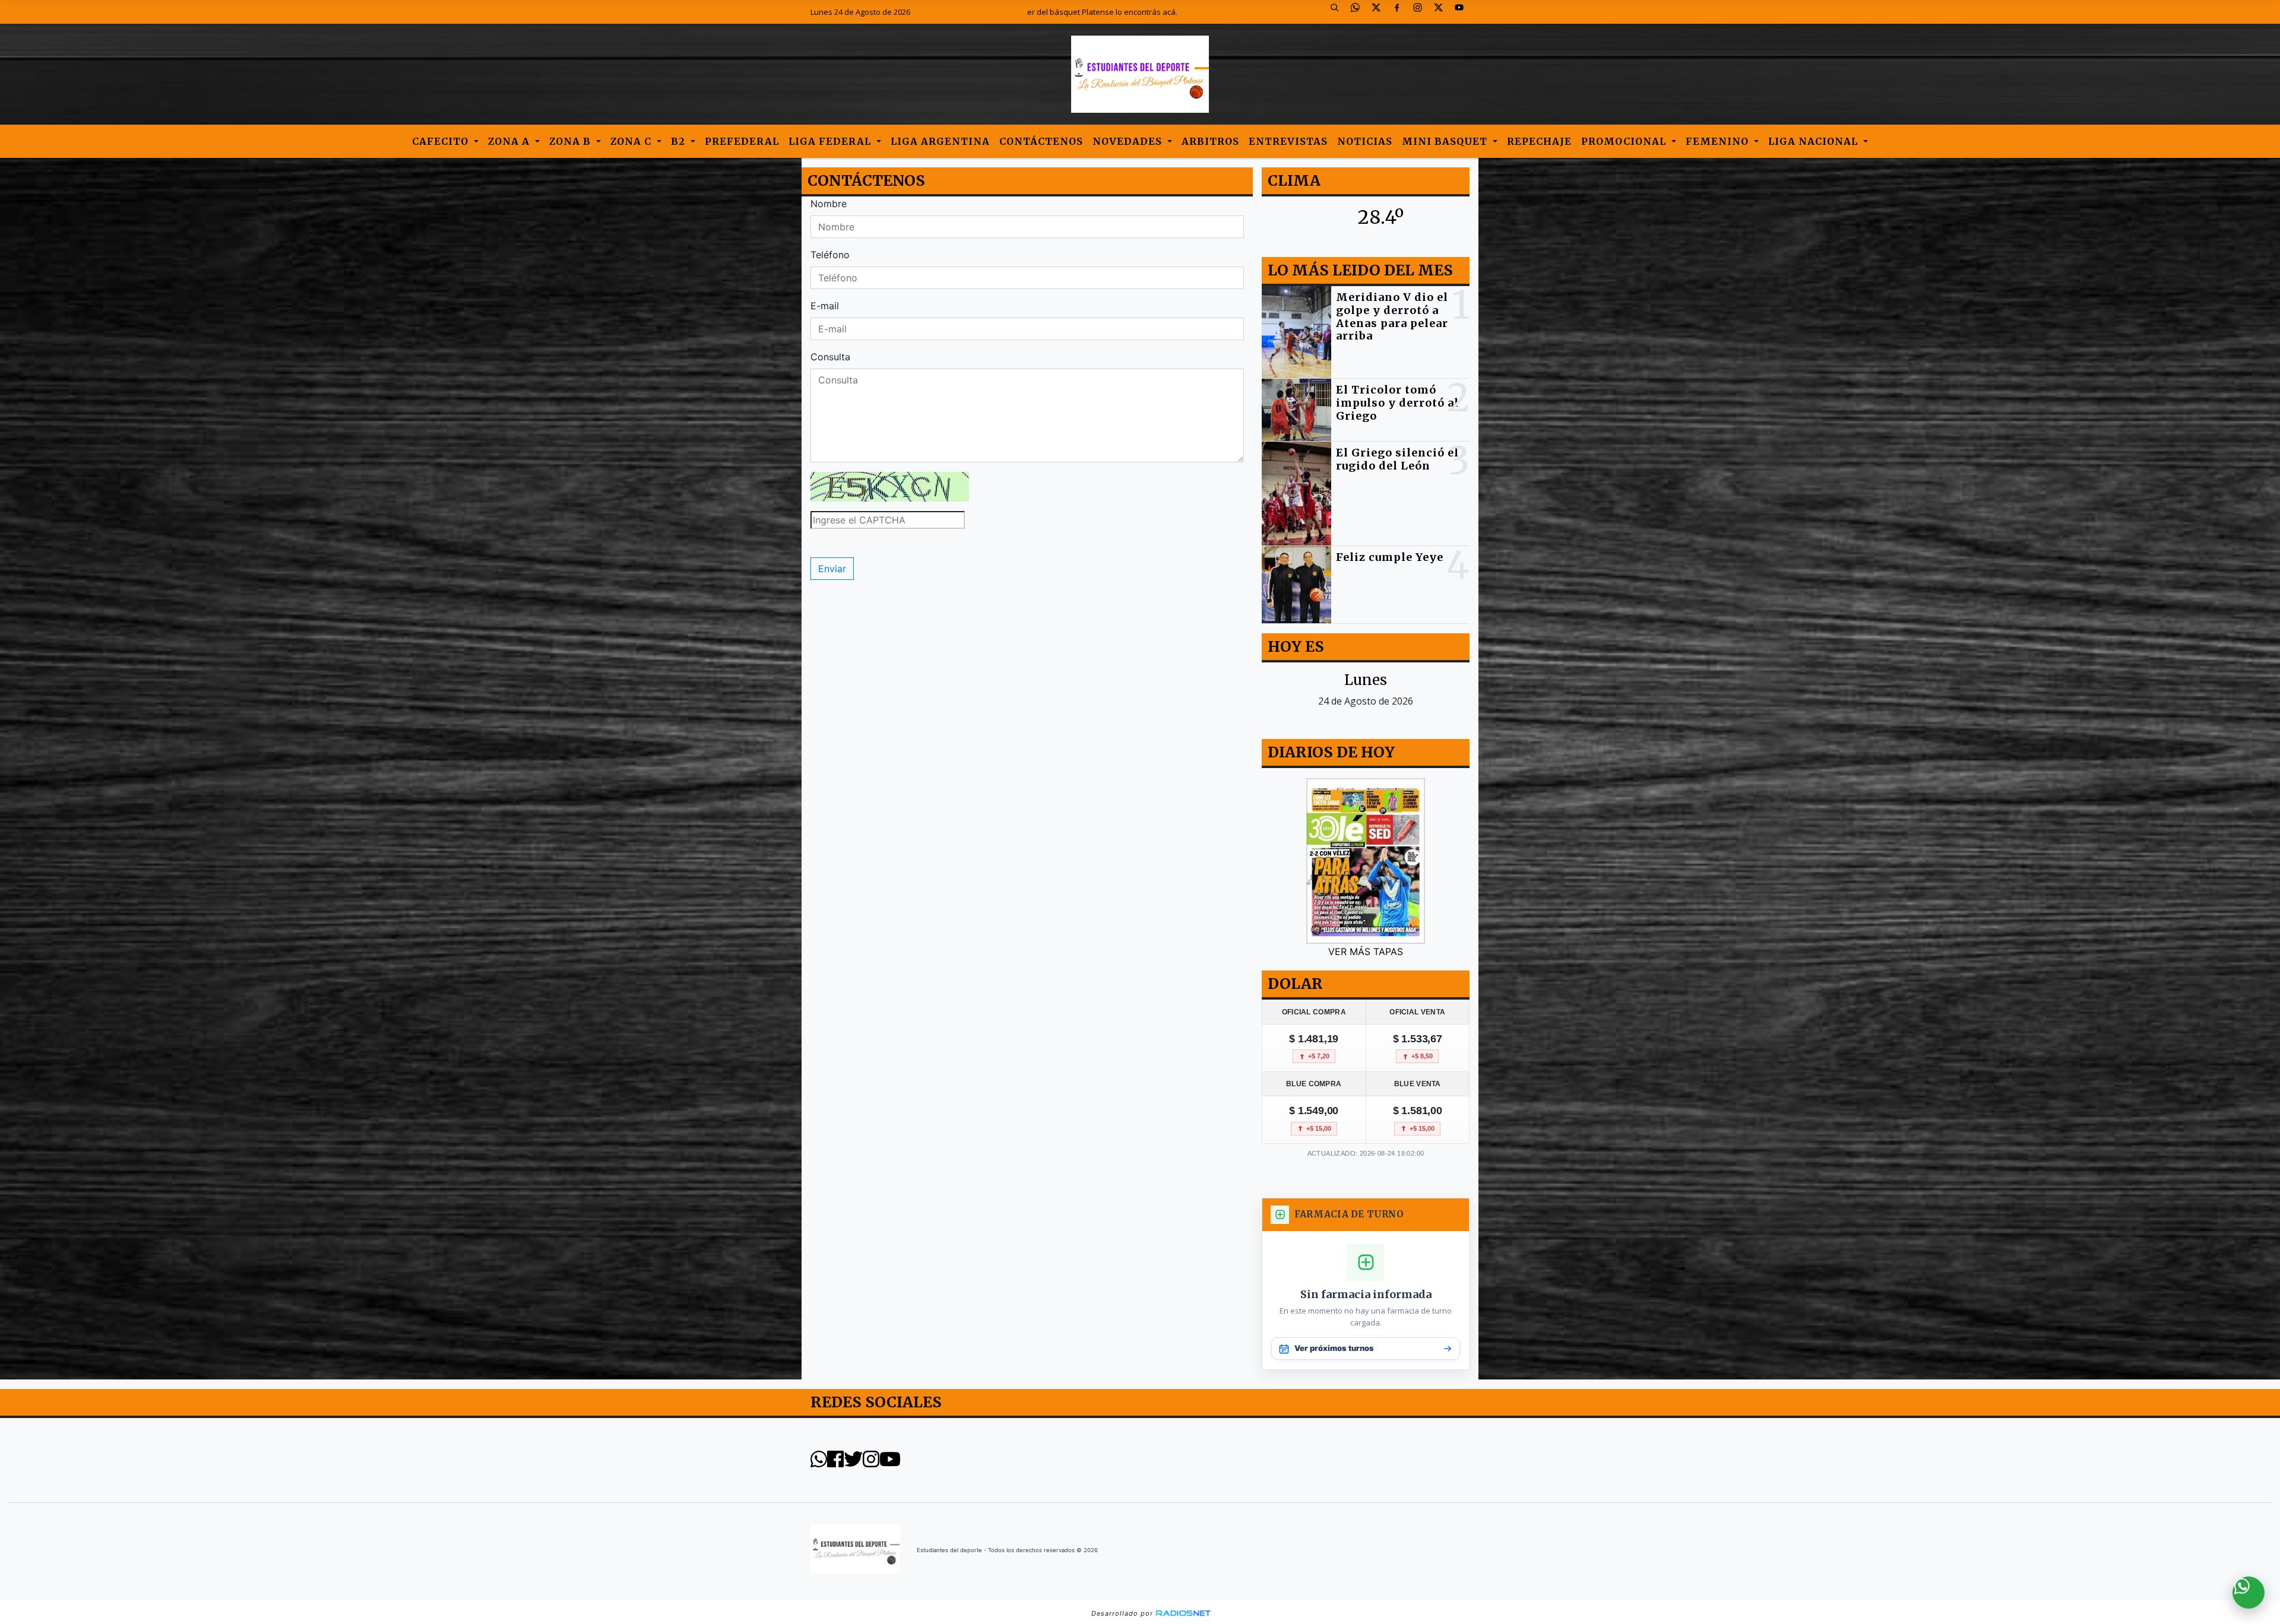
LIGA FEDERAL (831, 141)
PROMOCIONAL (1625, 141)
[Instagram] (1422, 12)
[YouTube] (1464, 12)
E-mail (825, 306)
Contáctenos (1041, 141)
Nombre (829, 204)
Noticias (1365, 141)
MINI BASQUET (1446, 141)
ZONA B (571, 141)
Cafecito (442, 141)
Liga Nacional (1814, 141)
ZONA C (632, 141)
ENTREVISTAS (1288, 141)
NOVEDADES (1129, 141)
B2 (680, 141)
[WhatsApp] (1360, 12)
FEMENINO (1719, 141)
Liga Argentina (940, 141)
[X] (1380, 12)
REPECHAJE (1539, 141)
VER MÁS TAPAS (1366, 951)
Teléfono (830, 255)
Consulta (830, 357)
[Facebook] (1401, 12)
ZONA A (510, 141)
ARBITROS (1210, 141)
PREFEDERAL (742, 141)
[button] (1339, 12)
